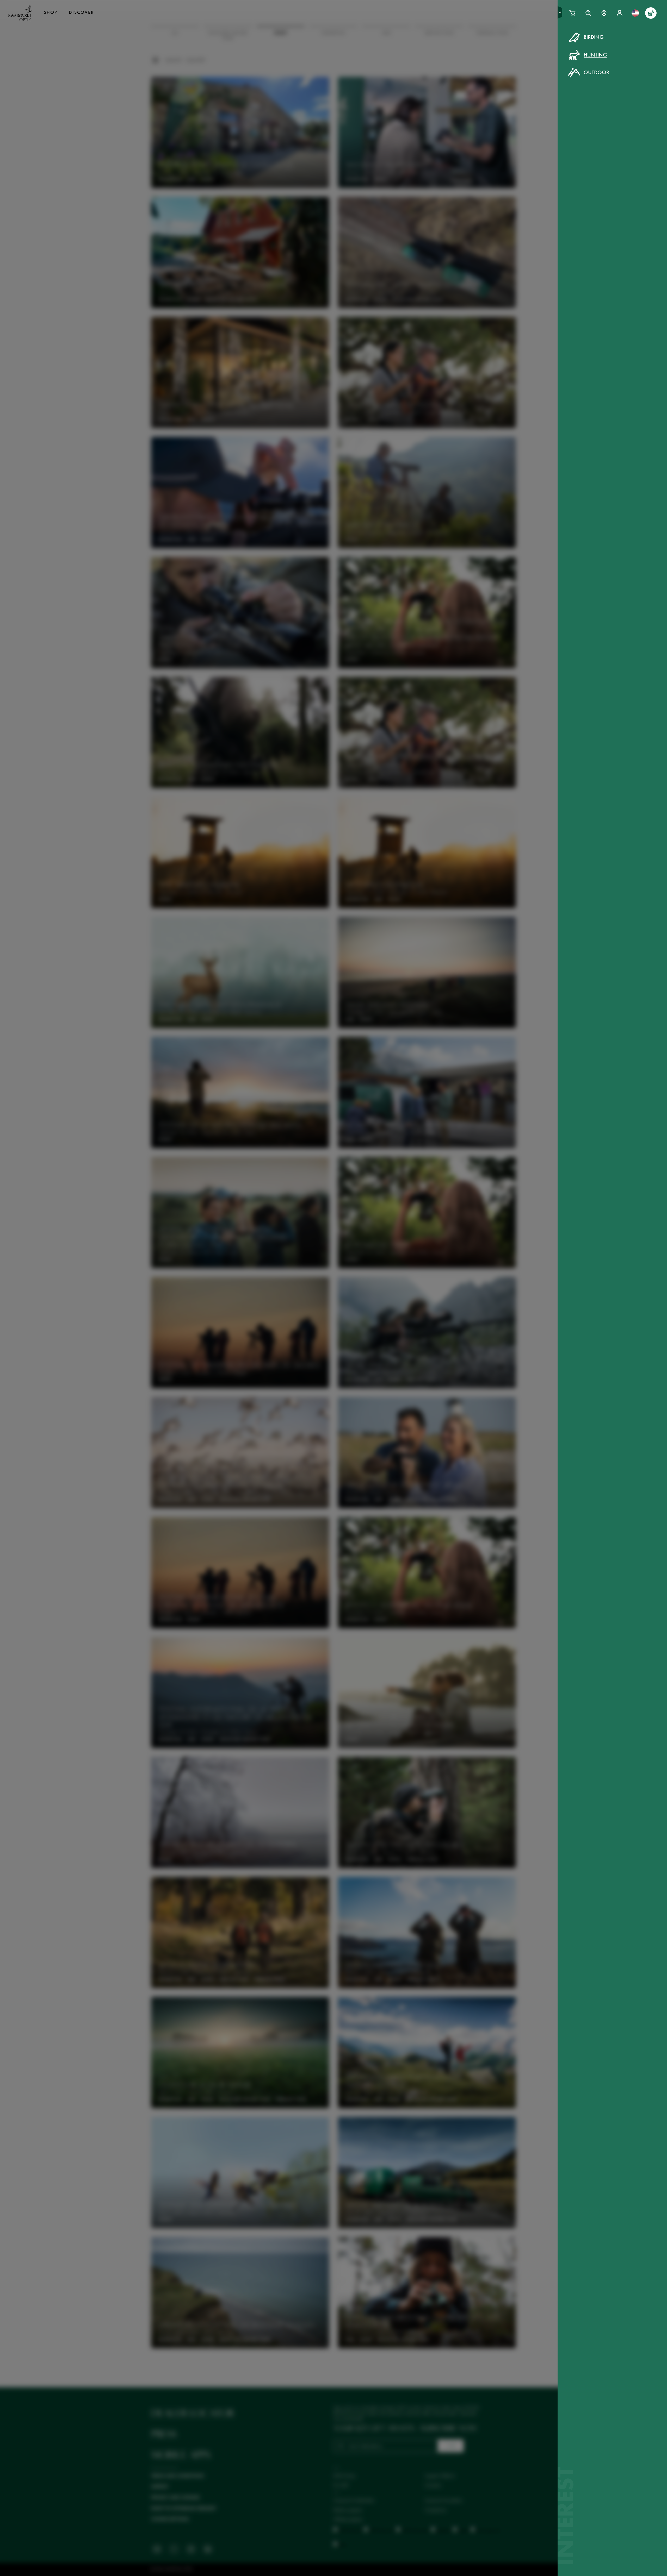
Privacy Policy (418, 135)
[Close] (451, 44)
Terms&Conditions (379, 135)
